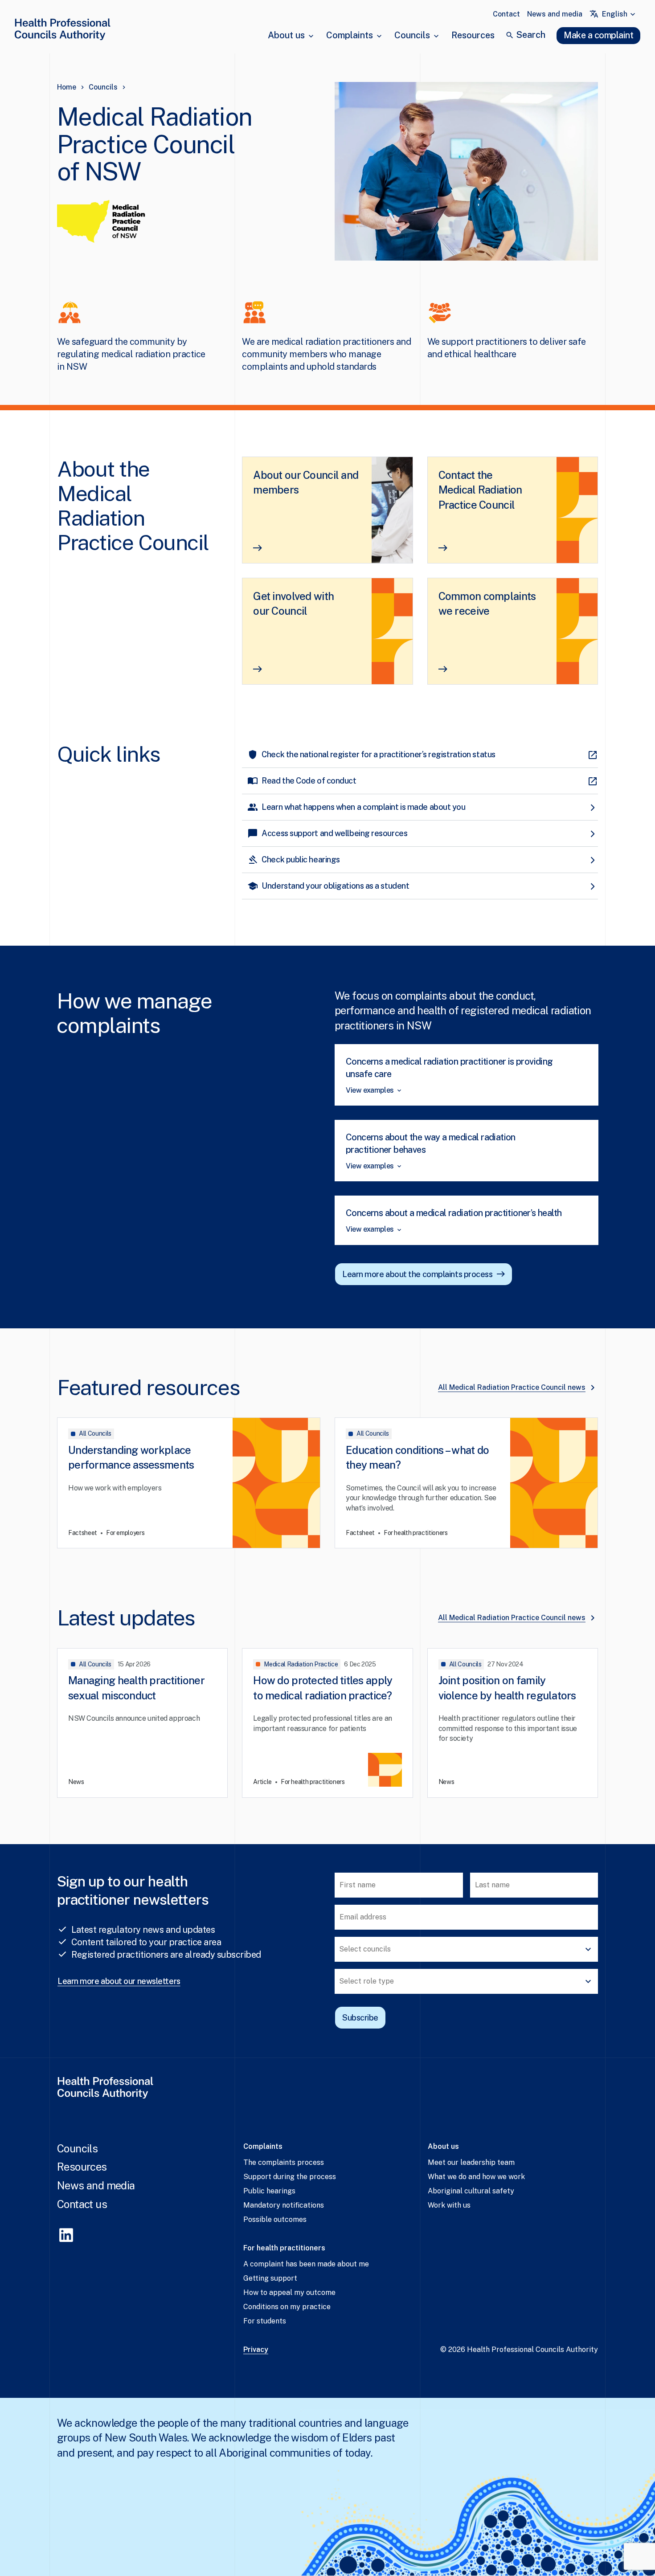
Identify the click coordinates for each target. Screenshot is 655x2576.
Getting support (270, 2278)
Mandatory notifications (284, 2205)
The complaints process (284, 2162)
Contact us (82, 2204)
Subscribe (360, 2018)
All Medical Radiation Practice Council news (512, 1387)
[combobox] (620, 14)
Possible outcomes (275, 2219)
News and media (555, 14)
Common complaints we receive (487, 604)
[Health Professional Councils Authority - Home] (62, 31)
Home (67, 87)
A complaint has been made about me (306, 2264)
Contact (506, 14)
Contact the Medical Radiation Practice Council (480, 490)
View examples (370, 1090)
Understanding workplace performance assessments (131, 1457)
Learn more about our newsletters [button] (119, 1981)
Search (531, 35)
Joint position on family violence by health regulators (507, 1688)
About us (286, 35)
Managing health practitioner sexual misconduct (136, 1688)
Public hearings (269, 2191)
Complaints (350, 35)
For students (265, 2321)
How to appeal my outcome (289, 2292)
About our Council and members (306, 482)
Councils (412, 35)
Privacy (256, 2349)
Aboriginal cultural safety (471, 2191)
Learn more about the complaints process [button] (417, 1274)
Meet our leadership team (471, 2162)
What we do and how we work (476, 2177)
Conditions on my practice (287, 2307)
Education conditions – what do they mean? (417, 1457)
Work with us (449, 2205)
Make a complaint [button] (598, 35)
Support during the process (290, 2177)
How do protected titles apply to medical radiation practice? (323, 1688)
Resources (473, 35)
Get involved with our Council (293, 604)
